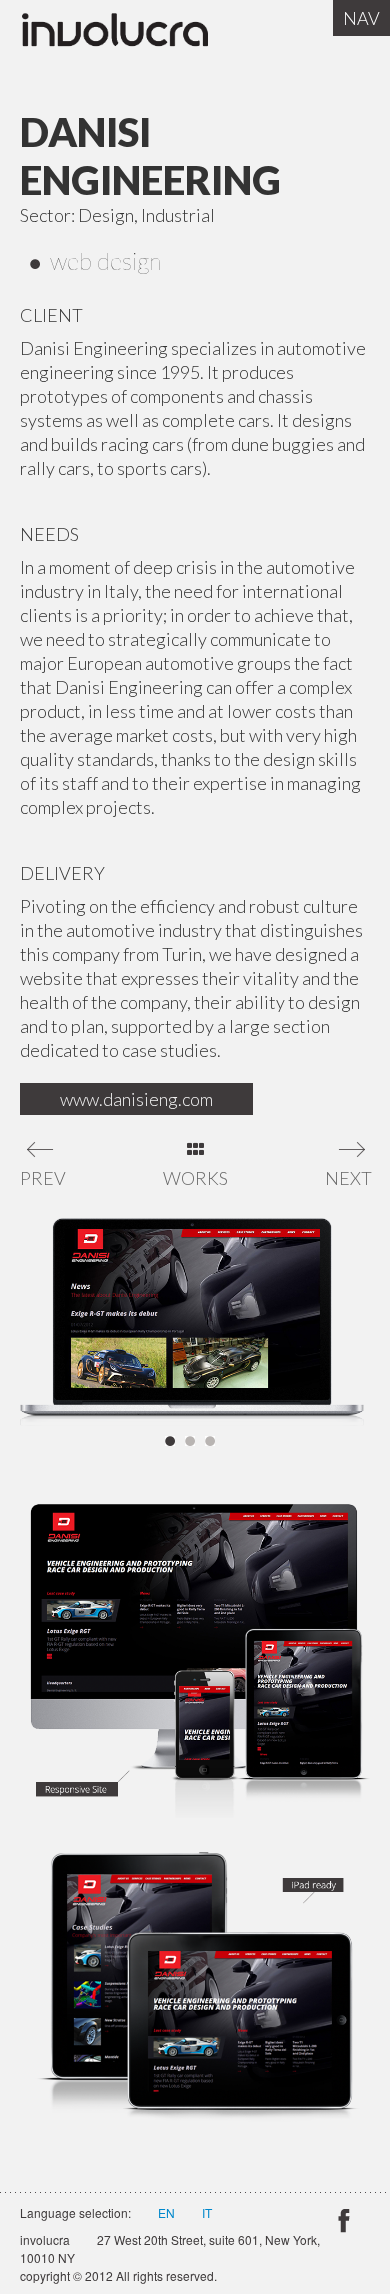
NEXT (347, 1178)
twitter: (342, 2224)
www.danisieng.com (136, 1099)
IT (207, 2212)
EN (166, 2212)
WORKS (195, 1178)
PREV (42, 1178)
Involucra (135, 35)
